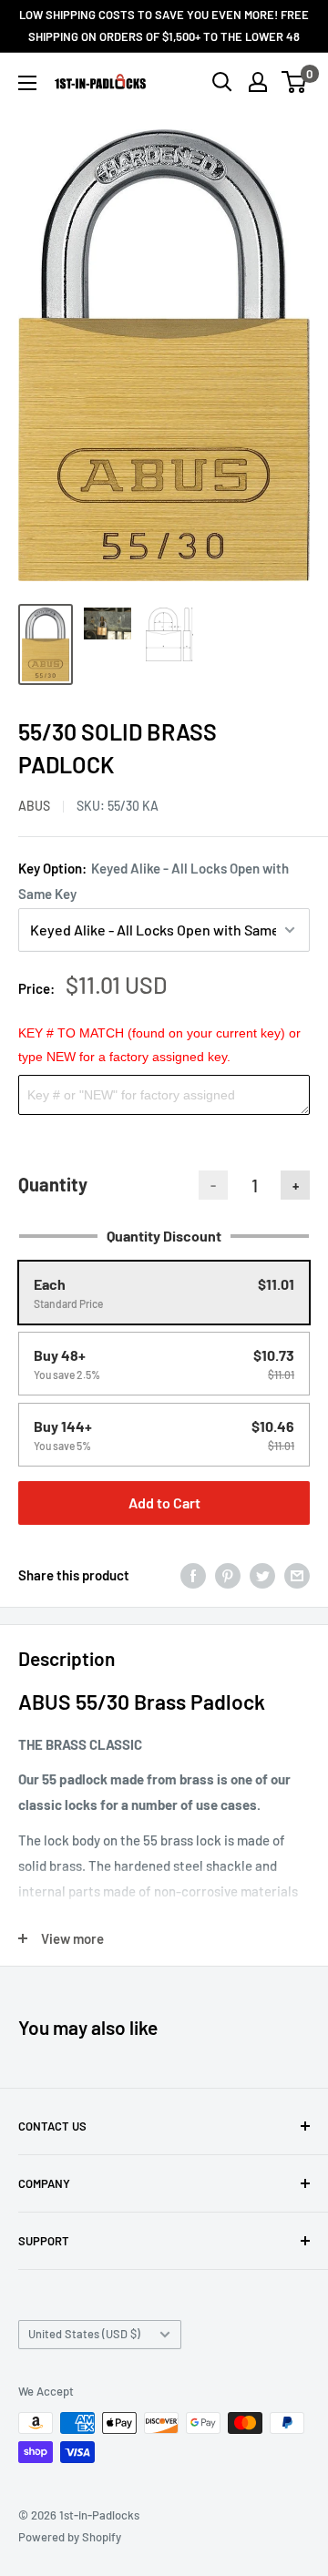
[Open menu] (27, 83)
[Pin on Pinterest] (228, 1575)
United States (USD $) (84, 2334)
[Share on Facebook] (193, 1575)
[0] (295, 82)
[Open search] (222, 82)
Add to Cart (164, 1503)
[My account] (258, 82)
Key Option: (154, 881)
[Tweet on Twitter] (262, 1575)
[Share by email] (297, 1575)
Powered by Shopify (70, 2537)
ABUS (34, 806)
